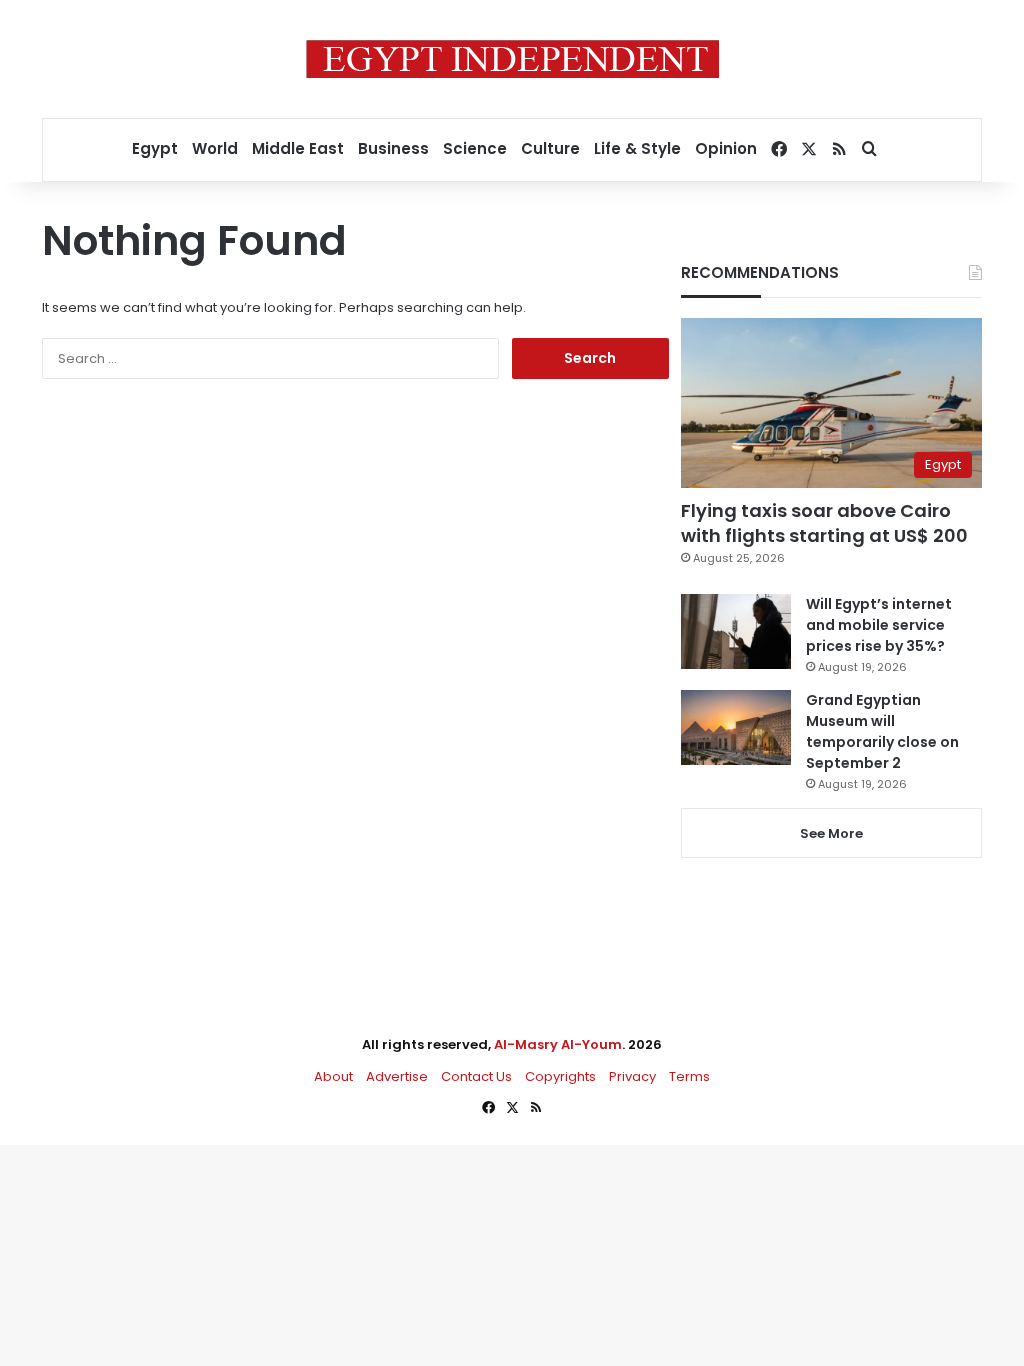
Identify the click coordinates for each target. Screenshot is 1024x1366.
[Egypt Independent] (512, 59)
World (215, 148)
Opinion (726, 148)
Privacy (632, 1076)
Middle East (298, 148)
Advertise (397, 1076)
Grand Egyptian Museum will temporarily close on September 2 (882, 731)
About (333, 1076)
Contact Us (476, 1076)
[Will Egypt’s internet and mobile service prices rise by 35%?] (736, 631)
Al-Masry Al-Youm (558, 1044)
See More (831, 833)
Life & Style (637, 148)
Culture (550, 148)
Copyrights (560, 1076)
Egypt (155, 148)
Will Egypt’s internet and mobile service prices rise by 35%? (879, 625)
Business (393, 148)
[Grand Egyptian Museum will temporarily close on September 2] (736, 727)
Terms (689, 1076)
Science (475, 148)
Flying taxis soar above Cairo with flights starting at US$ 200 (824, 523)
